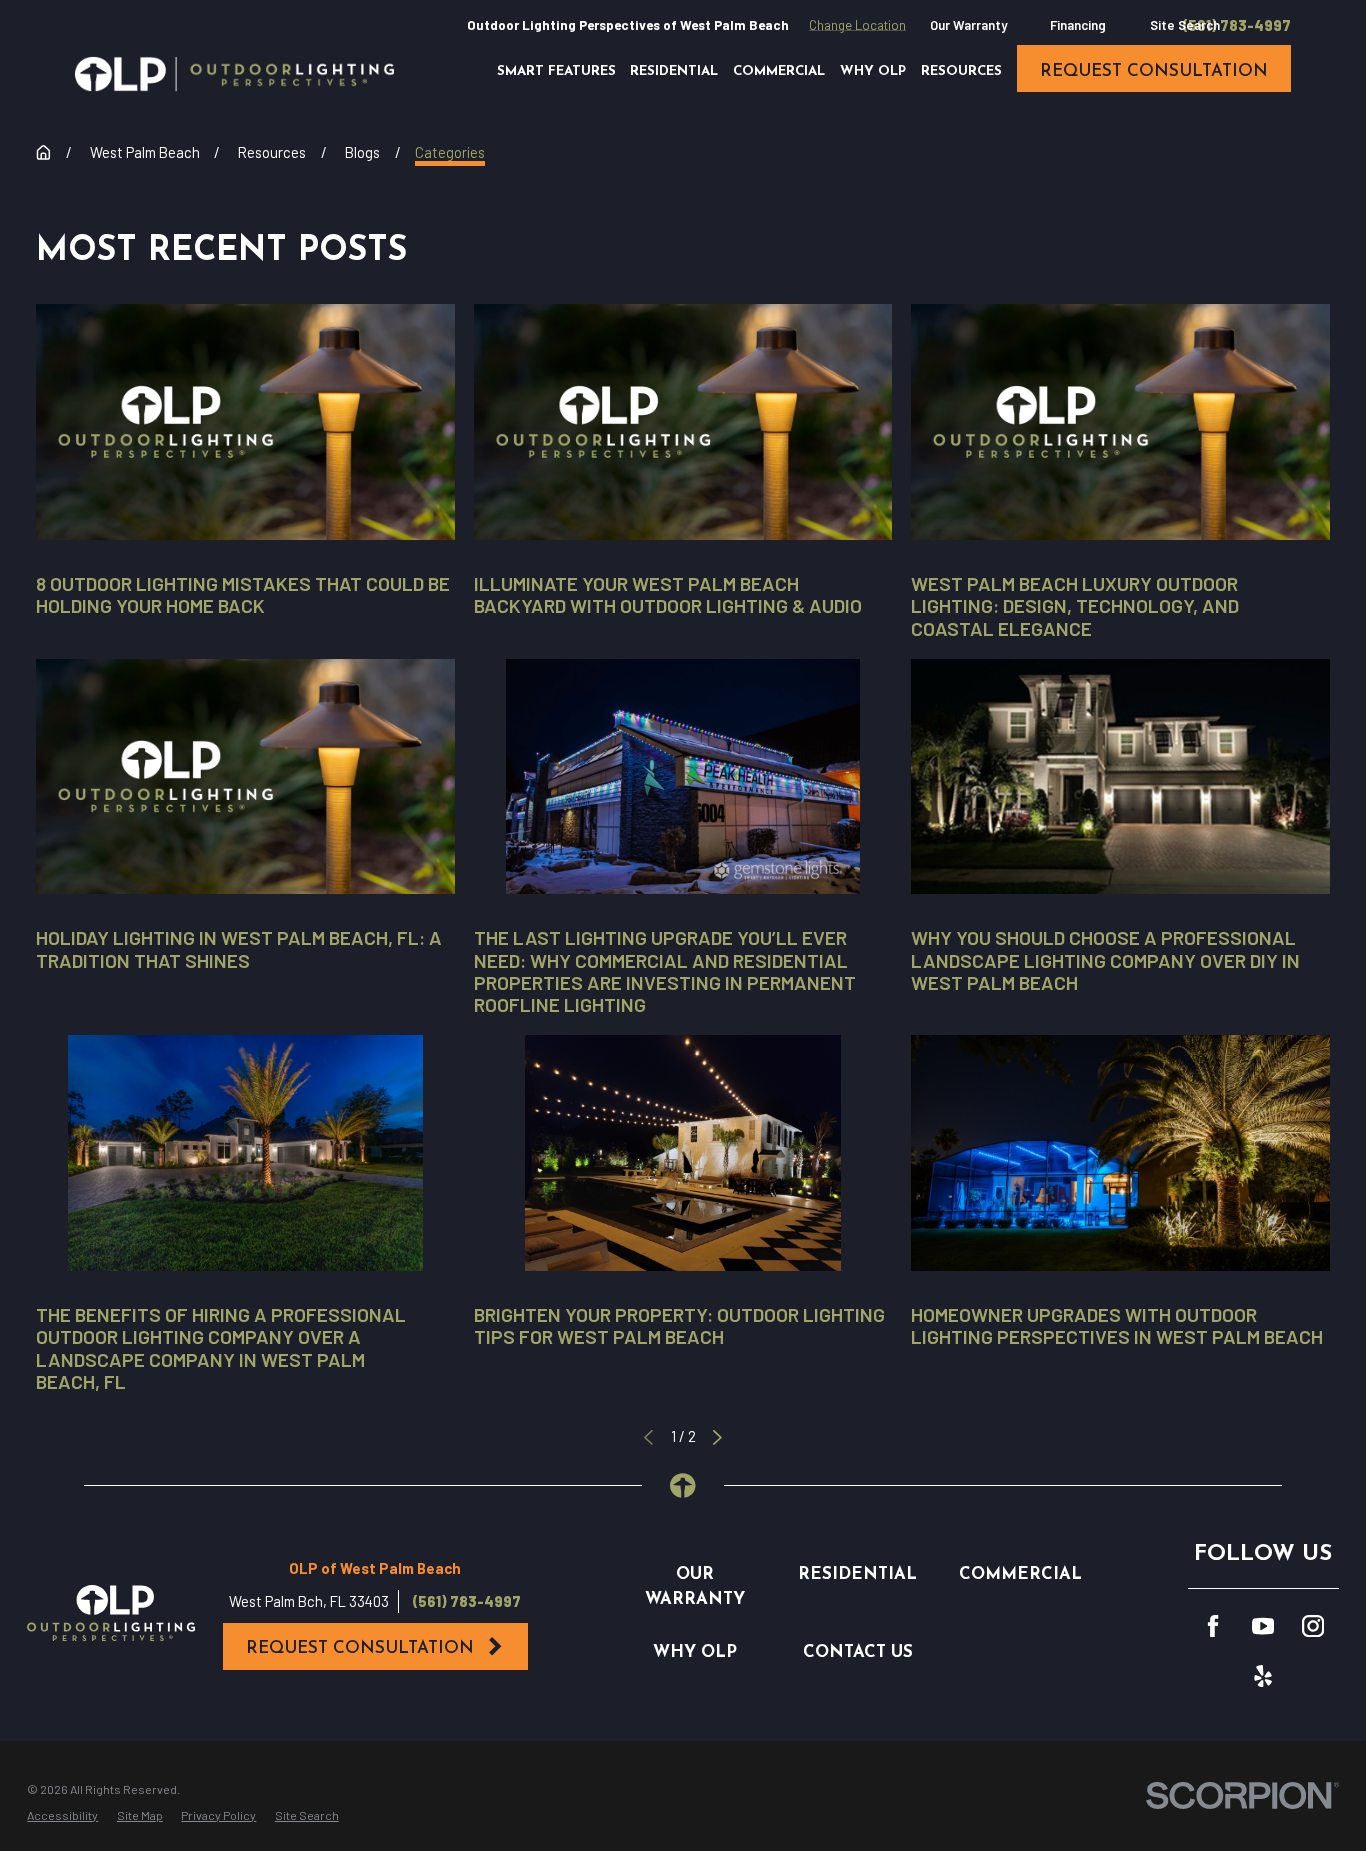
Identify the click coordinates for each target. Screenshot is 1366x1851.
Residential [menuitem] (674, 71)
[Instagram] (1313, 1626)
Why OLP (695, 1652)
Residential (857, 1574)
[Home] (234, 74)
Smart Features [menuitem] (556, 71)
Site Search (1185, 25)
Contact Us (858, 1652)
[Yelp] (1263, 1676)
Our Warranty (968, 25)
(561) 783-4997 (1237, 25)
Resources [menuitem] (961, 71)
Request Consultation (360, 1648)
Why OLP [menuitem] (873, 71)
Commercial (1020, 1574)
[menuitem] (62, 1815)
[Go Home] (43, 152)
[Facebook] (1213, 1626)
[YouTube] (1263, 1626)
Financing (1078, 25)
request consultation (1154, 71)
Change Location (857, 25)
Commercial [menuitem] (779, 71)
